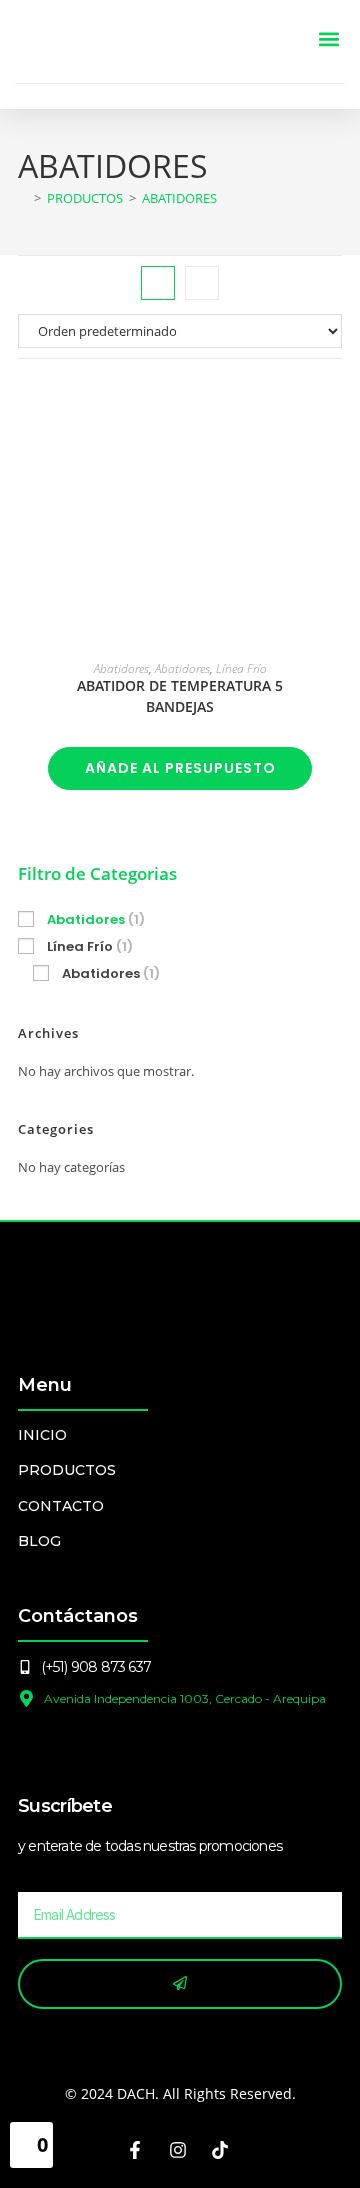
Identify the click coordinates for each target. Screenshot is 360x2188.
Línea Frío (241, 668)
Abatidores (179, 198)
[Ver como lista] (202, 283)
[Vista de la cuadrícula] (158, 283)
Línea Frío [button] (90, 946)
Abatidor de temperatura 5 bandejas (180, 696)
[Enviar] (180, 1984)
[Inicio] (23, 198)
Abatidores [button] (96, 919)
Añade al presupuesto (180, 768)
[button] (328, 39)
